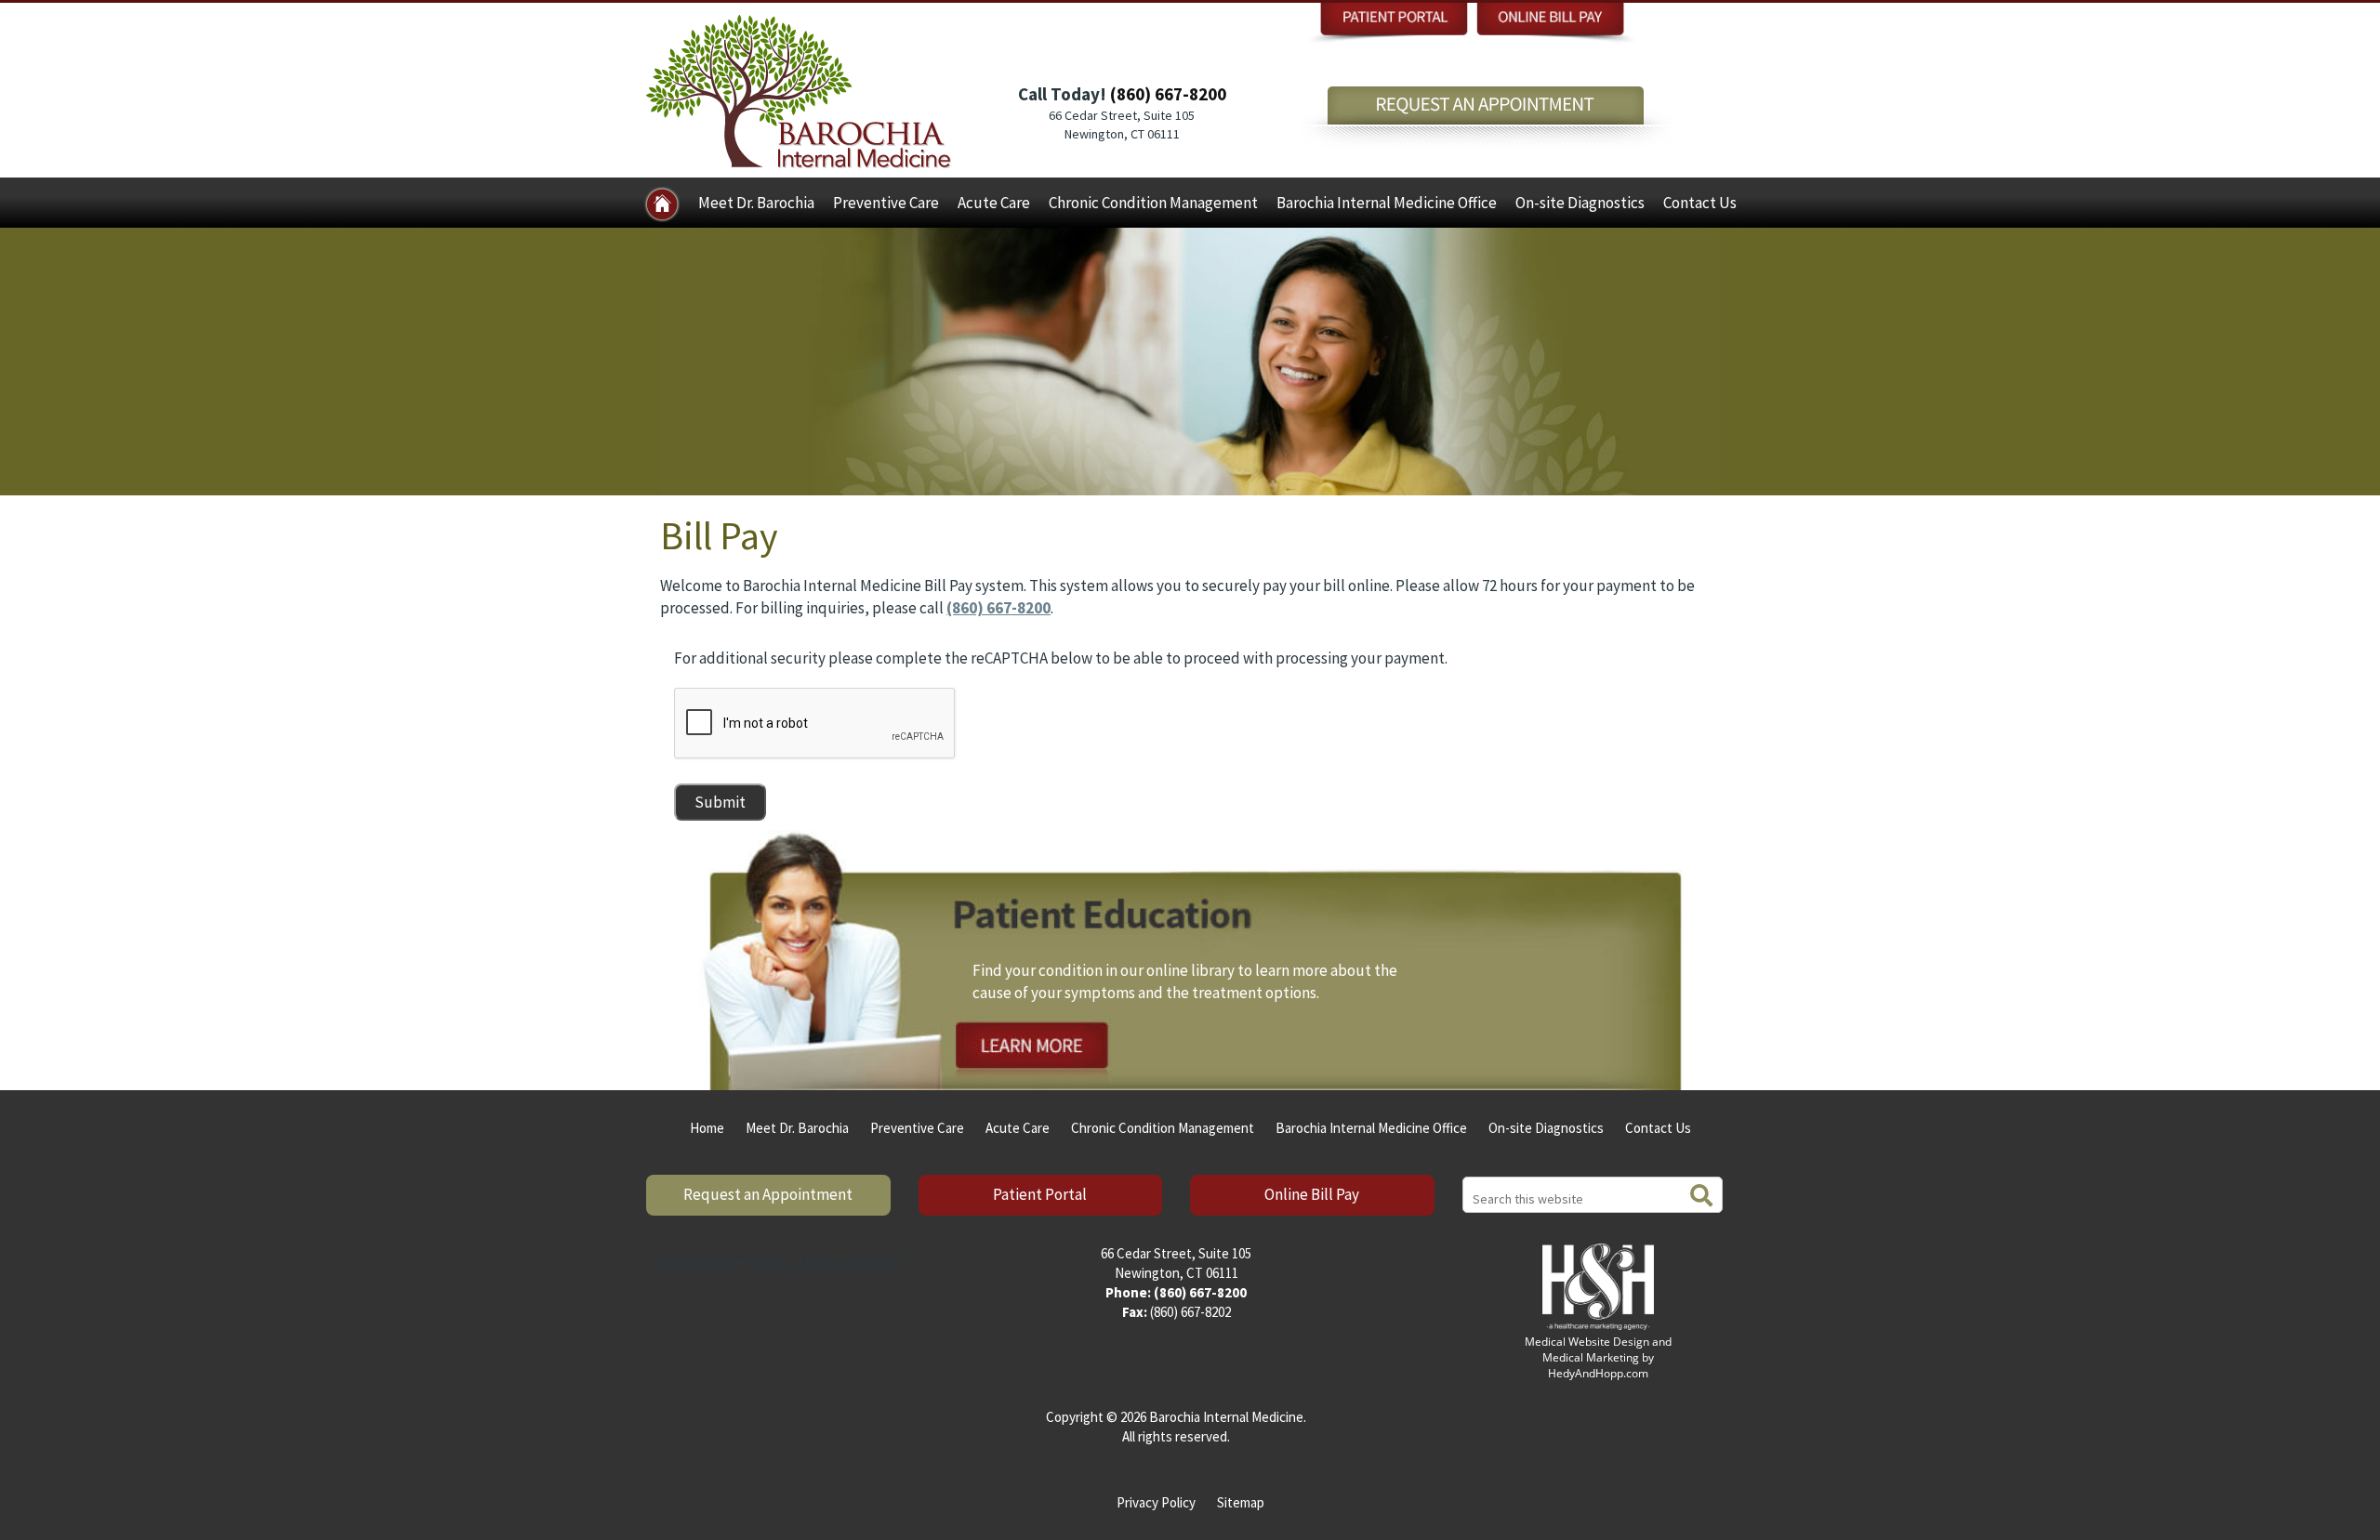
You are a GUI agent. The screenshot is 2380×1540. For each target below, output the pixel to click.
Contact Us (1700, 203)
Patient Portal (1040, 1194)
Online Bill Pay (1312, 1194)
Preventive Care (886, 203)
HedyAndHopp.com (1598, 1373)
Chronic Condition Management (1153, 203)
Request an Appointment (768, 1194)
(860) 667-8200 (1168, 94)
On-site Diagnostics (1580, 203)
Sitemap (1241, 1502)
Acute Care (994, 203)
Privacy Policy (1156, 1502)
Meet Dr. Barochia (756, 203)
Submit (720, 802)
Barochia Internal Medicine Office (1387, 203)
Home (707, 1128)
